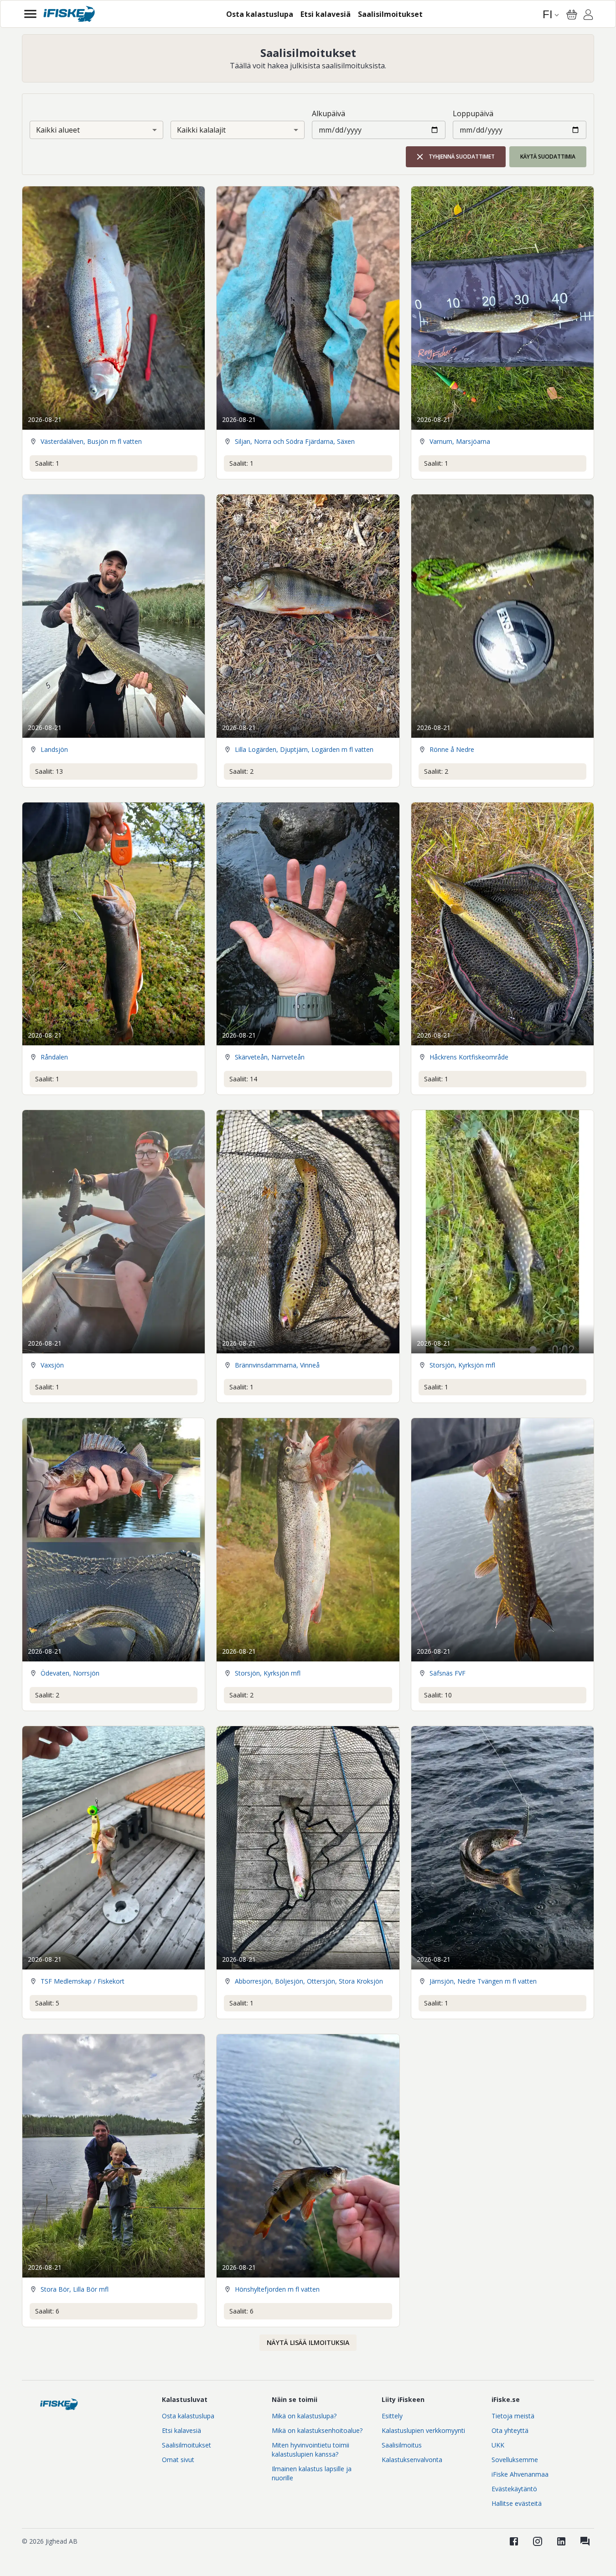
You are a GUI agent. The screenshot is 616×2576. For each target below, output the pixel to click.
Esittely (392, 2416)
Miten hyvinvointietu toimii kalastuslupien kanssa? (311, 2450)
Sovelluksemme (515, 2460)
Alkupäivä (329, 113)
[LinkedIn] (561, 2541)
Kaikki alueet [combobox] (58, 130)
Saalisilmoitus (402, 2445)
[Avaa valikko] (30, 14)
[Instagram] (538, 2541)
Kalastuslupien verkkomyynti (423, 2430)
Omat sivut (178, 2460)
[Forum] (585, 2541)
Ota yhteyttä (510, 2430)
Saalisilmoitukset (186, 2445)
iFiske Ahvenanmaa (520, 2474)
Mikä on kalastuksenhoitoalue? (317, 2430)
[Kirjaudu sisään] (588, 16)
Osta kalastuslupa (188, 2416)
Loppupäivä (473, 113)
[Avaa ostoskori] (572, 15)
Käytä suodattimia (548, 157)
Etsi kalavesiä (181, 2430)
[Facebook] (514, 2541)
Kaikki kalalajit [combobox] (201, 130)
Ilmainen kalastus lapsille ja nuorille (312, 2473)
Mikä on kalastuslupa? (304, 2416)
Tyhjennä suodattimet (462, 157)
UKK (498, 2445)
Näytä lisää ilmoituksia (308, 2342)
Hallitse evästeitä (517, 2503)
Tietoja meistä (513, 2416)
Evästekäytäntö (514, 2489)
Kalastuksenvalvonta (412, 2460)
